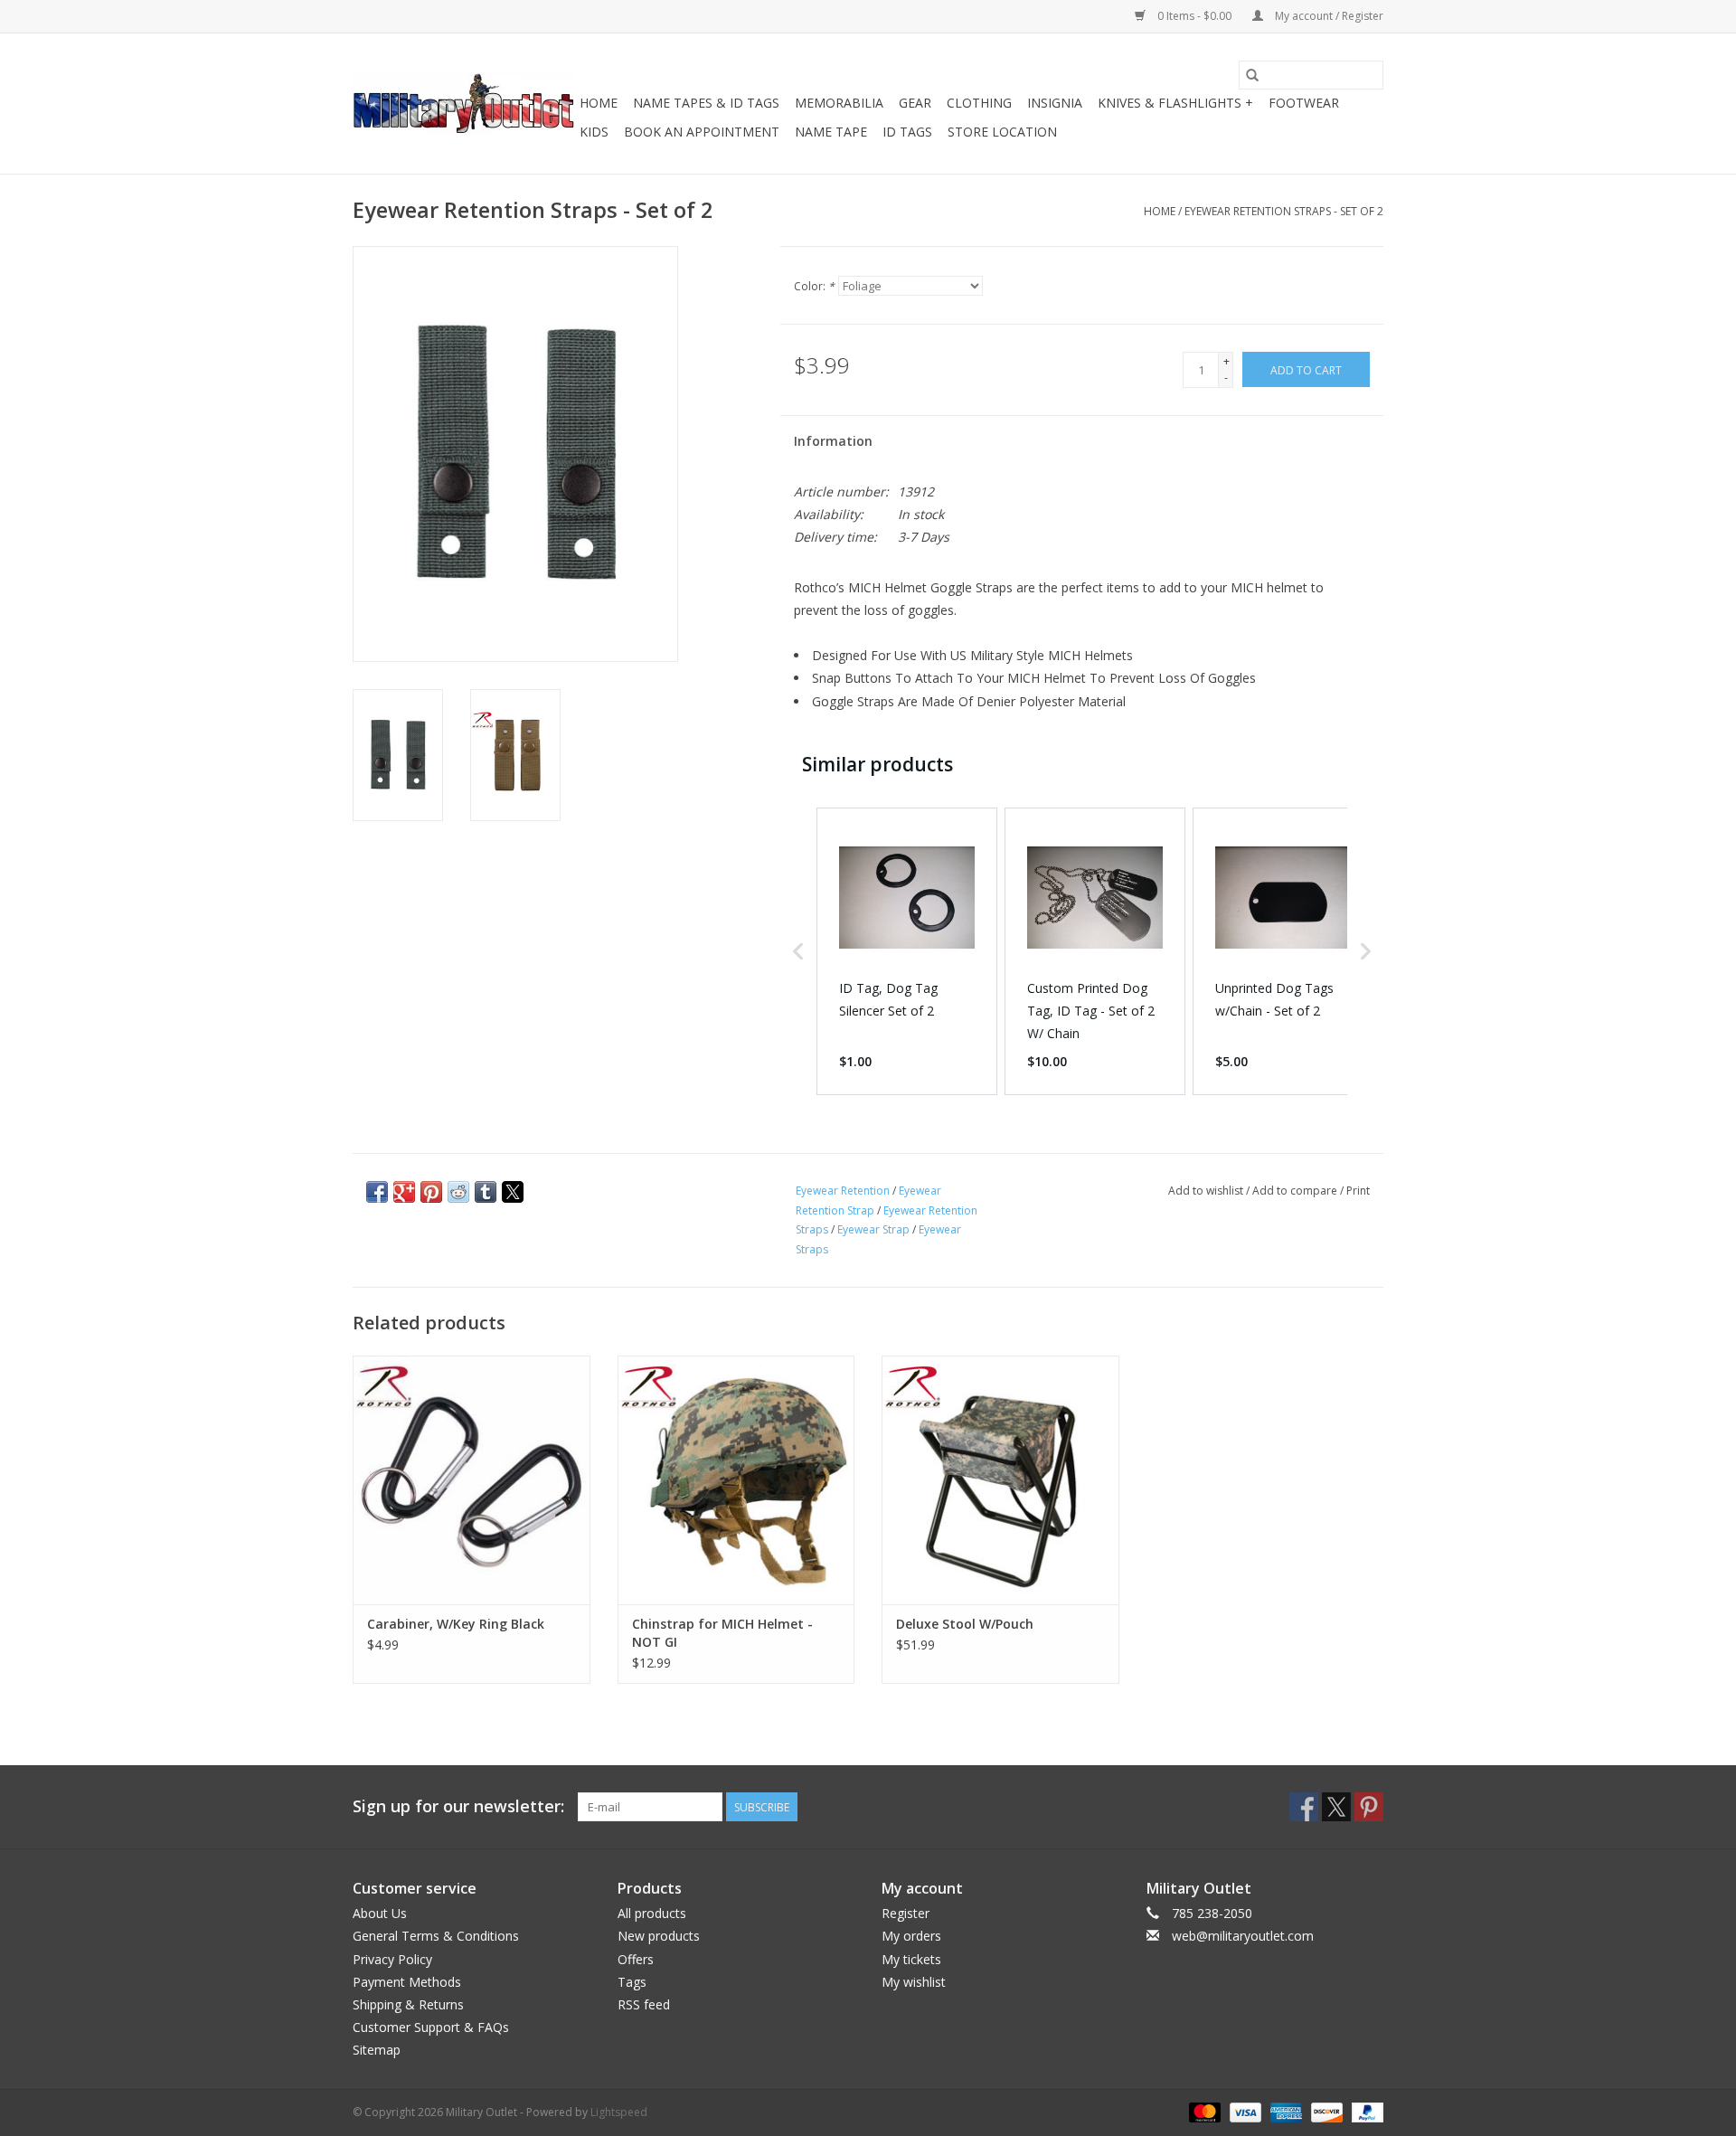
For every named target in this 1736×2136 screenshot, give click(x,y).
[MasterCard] (1203, 2111)
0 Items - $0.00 (1194, 16)
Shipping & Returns (408, 2004)
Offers (636, 1959)
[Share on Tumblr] (486, 1192)
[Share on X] (513, 1192)
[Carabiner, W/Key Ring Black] (472, 1480)
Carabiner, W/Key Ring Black (456, 1624)
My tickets (911, 1959)
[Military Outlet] (463, 104)
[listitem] (907, 952)
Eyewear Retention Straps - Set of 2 (1284, 211)
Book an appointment (702, 132)
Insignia (1055, 103)
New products (659, 1936)
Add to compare (1296, 1191)
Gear (915, 103)
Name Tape (831, 132)
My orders (911, 1936)
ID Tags (907, 132)
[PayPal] (1364, 2111)
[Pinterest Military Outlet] (1369, 1807)
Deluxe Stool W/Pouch (965, 1624)
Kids (594, 132)
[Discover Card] (1325, 2111)
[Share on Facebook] (377, 1192)
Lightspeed (619, 2112)
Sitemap (377, 2050)
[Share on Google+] (404, 1192)
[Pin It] (431, 1192)
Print (1358, 1191)
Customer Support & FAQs (431, 2027)
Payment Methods (407, 1982)
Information (833, 441)
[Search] (1252, 75)
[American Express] (1284, 2111)
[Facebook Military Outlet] (1304, 1807)
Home (599, 103)
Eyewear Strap (873, 1229)
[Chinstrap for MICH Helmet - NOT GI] (736, 1480)
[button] (798, 952)
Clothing (979, 103)
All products (652, 1913)
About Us (380, 1913)
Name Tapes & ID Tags (706, 103)
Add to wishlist (1207, 1191)
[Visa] (1244, 2111)
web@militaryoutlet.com (1243, 1936)
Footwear (1304, 103)
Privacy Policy (392, 1959)
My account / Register (1328, 16)
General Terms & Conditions (436, 1936)
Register (906, 1913)
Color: (814, 286)
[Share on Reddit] (458, 1192)
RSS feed (644, 2004)
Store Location (1002, 132)
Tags (632, 1982)
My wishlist (914, 1982)
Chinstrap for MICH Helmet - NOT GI (722, 1633)
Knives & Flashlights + (1175, 103)
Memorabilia (839, 103)
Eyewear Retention (843, 1191)
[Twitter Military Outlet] (1336, 1807)
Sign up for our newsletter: (458, 1806)
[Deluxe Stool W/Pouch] (1000, 1480)
